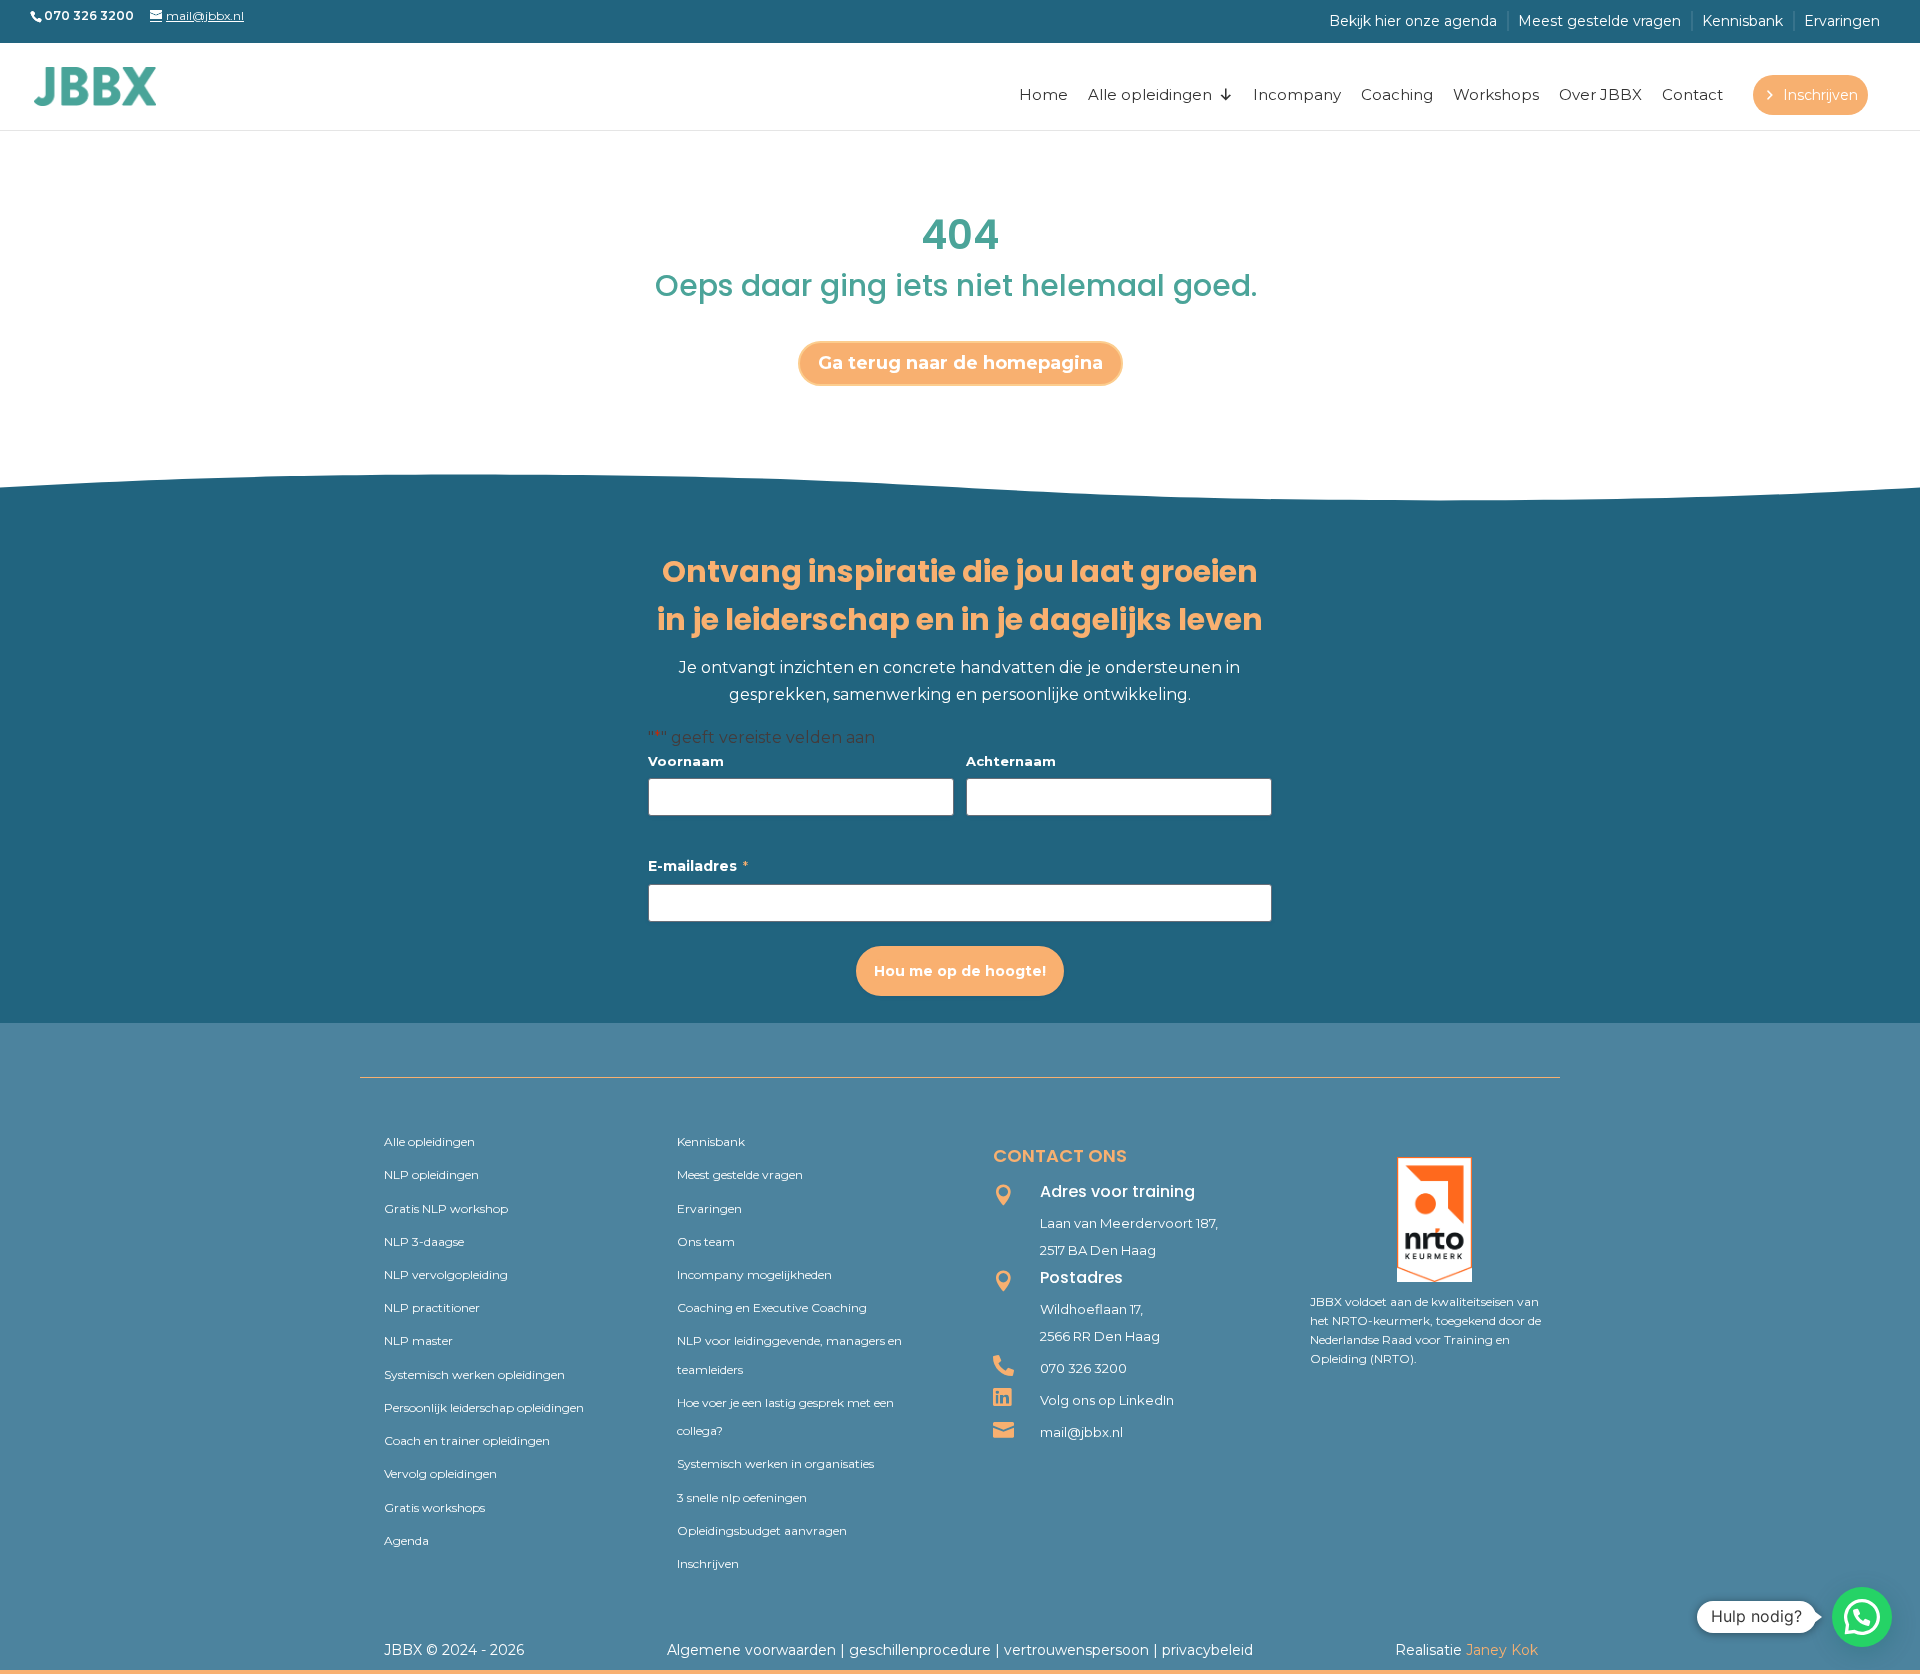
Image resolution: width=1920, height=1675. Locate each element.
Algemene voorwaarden (751, 1650)
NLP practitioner (432, 1307)
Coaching (1397, 94)
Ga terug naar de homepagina (960, 363)
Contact (1692, 94)
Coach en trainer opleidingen (467, 1440)
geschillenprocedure (920, 1650)
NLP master (418, 1340)
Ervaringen (1842, 21)
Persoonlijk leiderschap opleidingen (484, 1407)
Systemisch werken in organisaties (775, 1463)
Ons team (706, 1241)
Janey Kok (1502, 1650)
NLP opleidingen (431, 1174)
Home (1043, 94)
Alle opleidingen (1150, 94)
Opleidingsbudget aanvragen (762, 1530)
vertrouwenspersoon (1076, 1650)
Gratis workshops (434, 1507)
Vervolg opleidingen (440, 1473)
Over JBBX (1600, 94)
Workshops (1496, 94)
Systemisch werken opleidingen (474, 1374)
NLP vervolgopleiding (446, 1274)
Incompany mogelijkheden (754, 1274)
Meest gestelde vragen (1599, 21)
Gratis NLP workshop (446, 1208)
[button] (1862, 1617)
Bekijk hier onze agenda (1413, 21)
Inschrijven (1820, 95)
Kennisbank (1742, 21)
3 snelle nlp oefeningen (742, 1497)
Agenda (406, 1540)
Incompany (1297, 94)
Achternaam (1011, 761)
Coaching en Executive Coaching (772, 1307)
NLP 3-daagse (424, 1241)
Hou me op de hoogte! (960, 971)
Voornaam (686, 761)
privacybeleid (1207, 1650)
